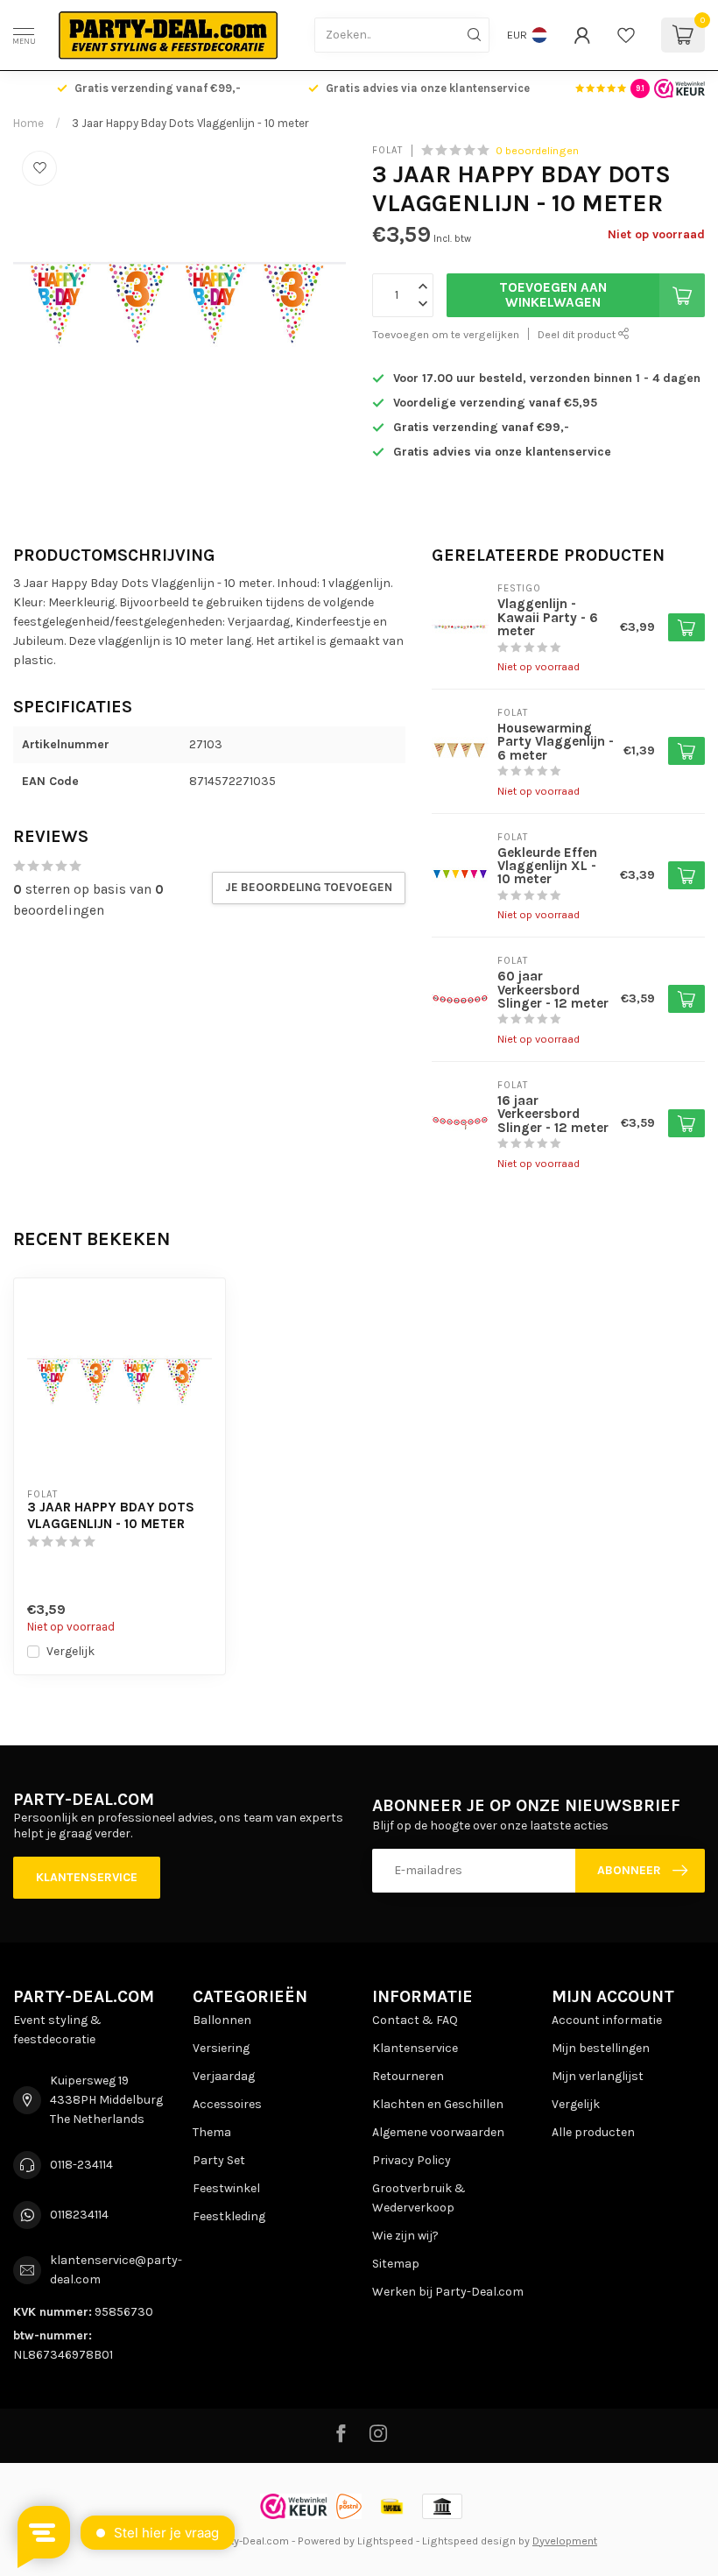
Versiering (221, 2048)
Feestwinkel (226, 2188)
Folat (387, 150)
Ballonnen (222, 2020)
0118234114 (79, 2215)
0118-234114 (81, 2165)
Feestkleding (229, 2216)
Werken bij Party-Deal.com (448, 2292)
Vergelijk (70, 1651)
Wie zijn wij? (405, 2236)
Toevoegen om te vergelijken (446, 334)
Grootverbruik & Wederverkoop (419, 2198)
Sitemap (396, 2264)
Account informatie (607, 2020)
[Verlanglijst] (626, 35)
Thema (212, 2132)
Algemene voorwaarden (438, 2132)
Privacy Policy (412, 2160)
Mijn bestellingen (601, 2048)
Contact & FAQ (415, 2020)
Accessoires (227, 2104)
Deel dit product (578, 334)
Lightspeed (385, 2541)
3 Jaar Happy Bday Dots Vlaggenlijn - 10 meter (190, 123)
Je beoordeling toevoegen (309, 887)
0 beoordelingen (537, 150)
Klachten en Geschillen (438, 2104)
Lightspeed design (469, 2541)
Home (28, 123)
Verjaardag (224, 2076)
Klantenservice (87, 1877)
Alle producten (593, 2132)
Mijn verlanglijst (598, 2076)
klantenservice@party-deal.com (116, 2270)
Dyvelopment (565, 2541)
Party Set (219, 2160)
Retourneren (408, 2076)
